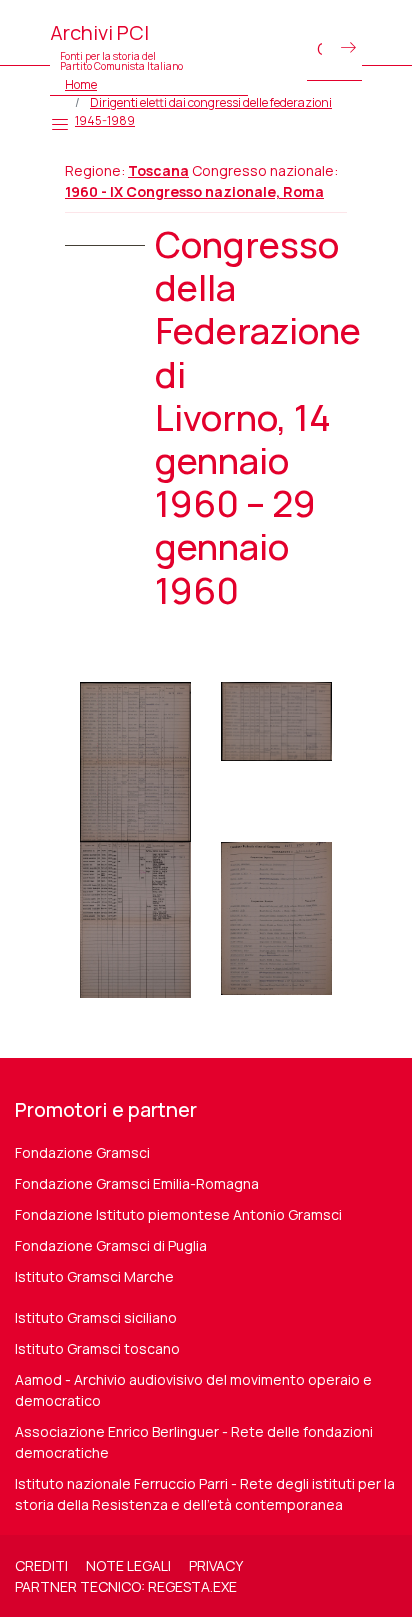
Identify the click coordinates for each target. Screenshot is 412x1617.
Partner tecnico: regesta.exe (126, 1586)
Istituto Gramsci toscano (97, 1348)
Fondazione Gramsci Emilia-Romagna (137, 1183)
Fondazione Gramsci (82, 1152)
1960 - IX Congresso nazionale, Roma (194, 191)
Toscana (158, 170)
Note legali (128, 1565)
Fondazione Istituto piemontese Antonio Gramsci (178, 1214)
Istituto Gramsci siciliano (96, 1317)
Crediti (41, 1565)
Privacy (216, 1565)
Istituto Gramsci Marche (94, 1276)
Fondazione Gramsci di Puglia (111, 1245)
